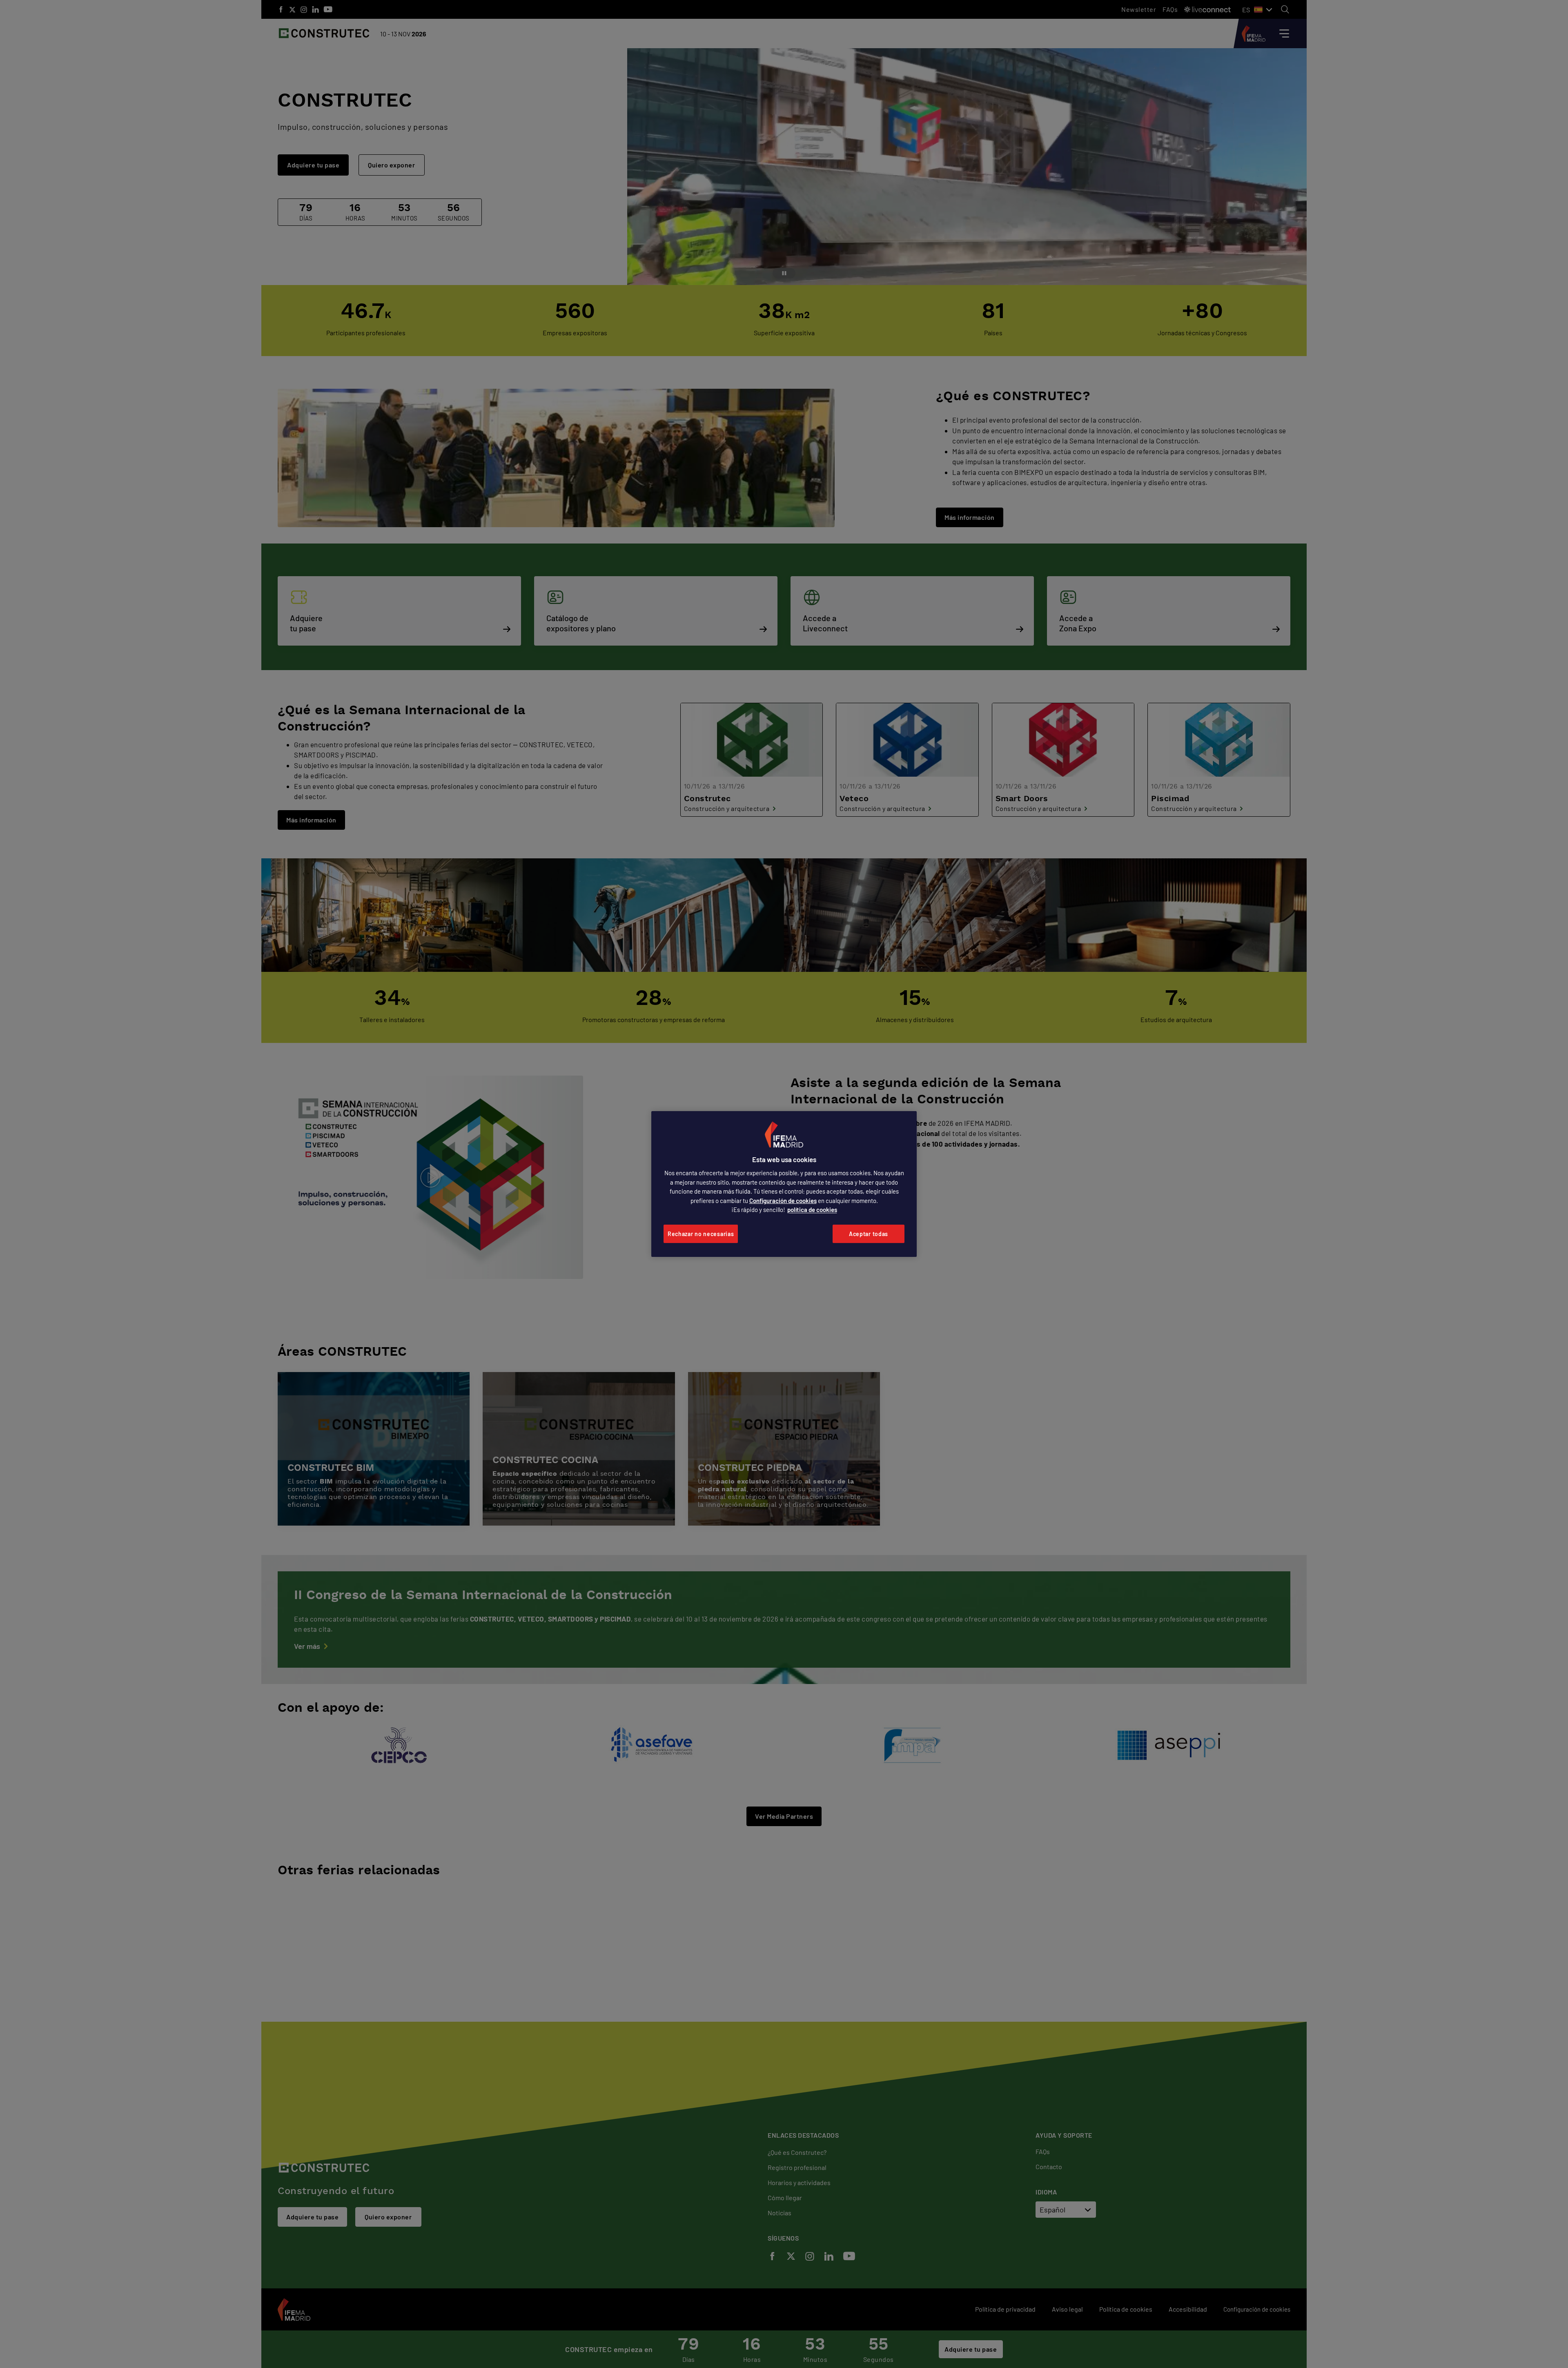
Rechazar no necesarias (701, 1234)
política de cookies (812, 1210)
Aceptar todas (869, 1234)
